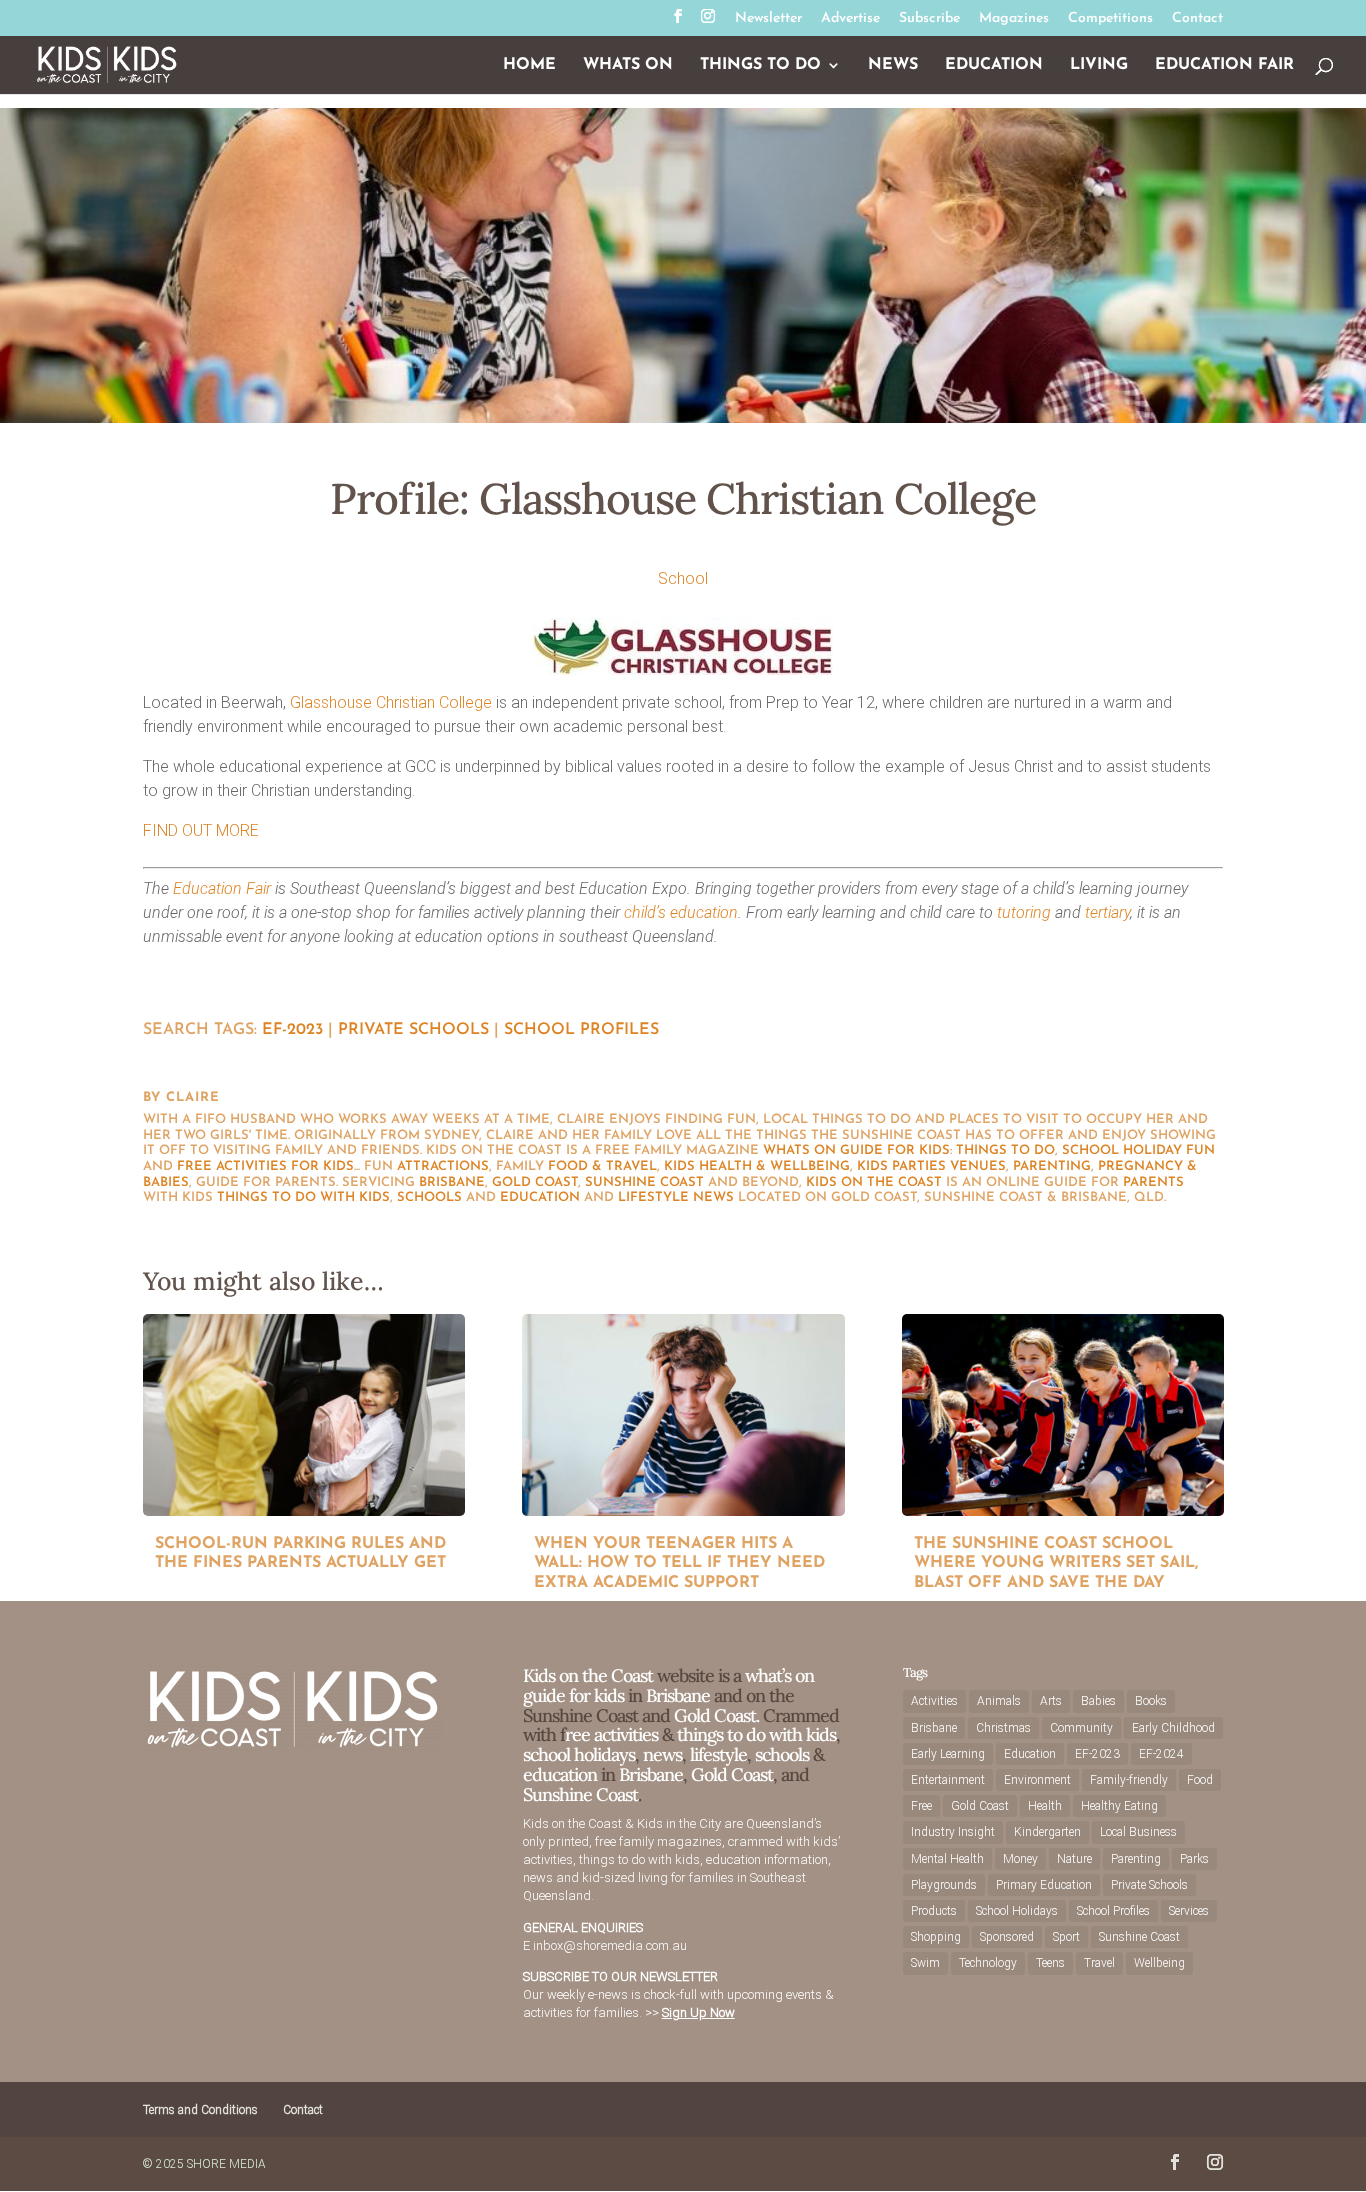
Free (921, 1806)
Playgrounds (944, 1885)
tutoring (1024, 912)
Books (1151, 1701)
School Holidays (1017, 1911)
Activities (934, 1701)
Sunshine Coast (644, 1182)
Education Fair (1224, 65)
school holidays (579, 1754)
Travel (1099, 1963)
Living (1099, 65)
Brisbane (452, 1182)
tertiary (1107, 912)
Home (529, 65)
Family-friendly (1129, 1780)
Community (1081, 1728)
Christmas (1003, 1728)
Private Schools (413, 1030)
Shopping (936, 1937)
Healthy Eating (1119, 1806)
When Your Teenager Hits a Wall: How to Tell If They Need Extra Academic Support (679, 1563)
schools (429, 1197)
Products (934, 1911)
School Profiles (581, 1030)
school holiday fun (1138, 1150)
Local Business (1138, 1832)
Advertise (850, 19)
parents (1153, 1182)
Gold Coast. (714, 1715)
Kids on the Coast (874, 1182)
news (713, 1197)
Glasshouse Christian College (391, 702)
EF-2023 (292, 1030)
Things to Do (760, 65)
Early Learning (948, 1754)
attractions (443, 1166)
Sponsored (1007, 1937)
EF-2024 (1161, 1754)
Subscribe (929, 19)
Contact (1197, 19)
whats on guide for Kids (856, 1150)
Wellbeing (1159, 1963)
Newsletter (768, 19)
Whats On (628, 65)
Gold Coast (535, 1182)
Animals (999, 1701)
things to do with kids (303, 1197)
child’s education (681, 912)
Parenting (1136, 1859)
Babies (1098, 1701)
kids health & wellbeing (757, 1166)
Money (1020, 1859)
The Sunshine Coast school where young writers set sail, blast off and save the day (1056, 1563)
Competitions (1110, 19)
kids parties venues (931, 1166)
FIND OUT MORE (201, 830)
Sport (1066, 1937)
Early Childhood (1173, 1728)
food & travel (602, 1166)
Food (1200, 1780)
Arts (1051, 1701)
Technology (988, 1963)
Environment (1037, 1780)
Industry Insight (953, 1832)
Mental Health (947, 1859)
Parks (1194, 1859)
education (540, 1197)
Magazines (1014, 19)
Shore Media (226, 2164)
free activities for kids (265, 1166)
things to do (1005, 1150)
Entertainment (948, 1780)
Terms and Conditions (200, 2110)
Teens (1050, 1963)
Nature (1074, 1859)
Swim (925, 1963)
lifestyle (653, 1197)
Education (994, 65)
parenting (1052, 1166)
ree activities (611, 1734)
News (893, 65)
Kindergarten (1047, 1832)
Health (1045, 1806)
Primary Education (1044, 1885)
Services (1189, 1911)
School (683, 578)
